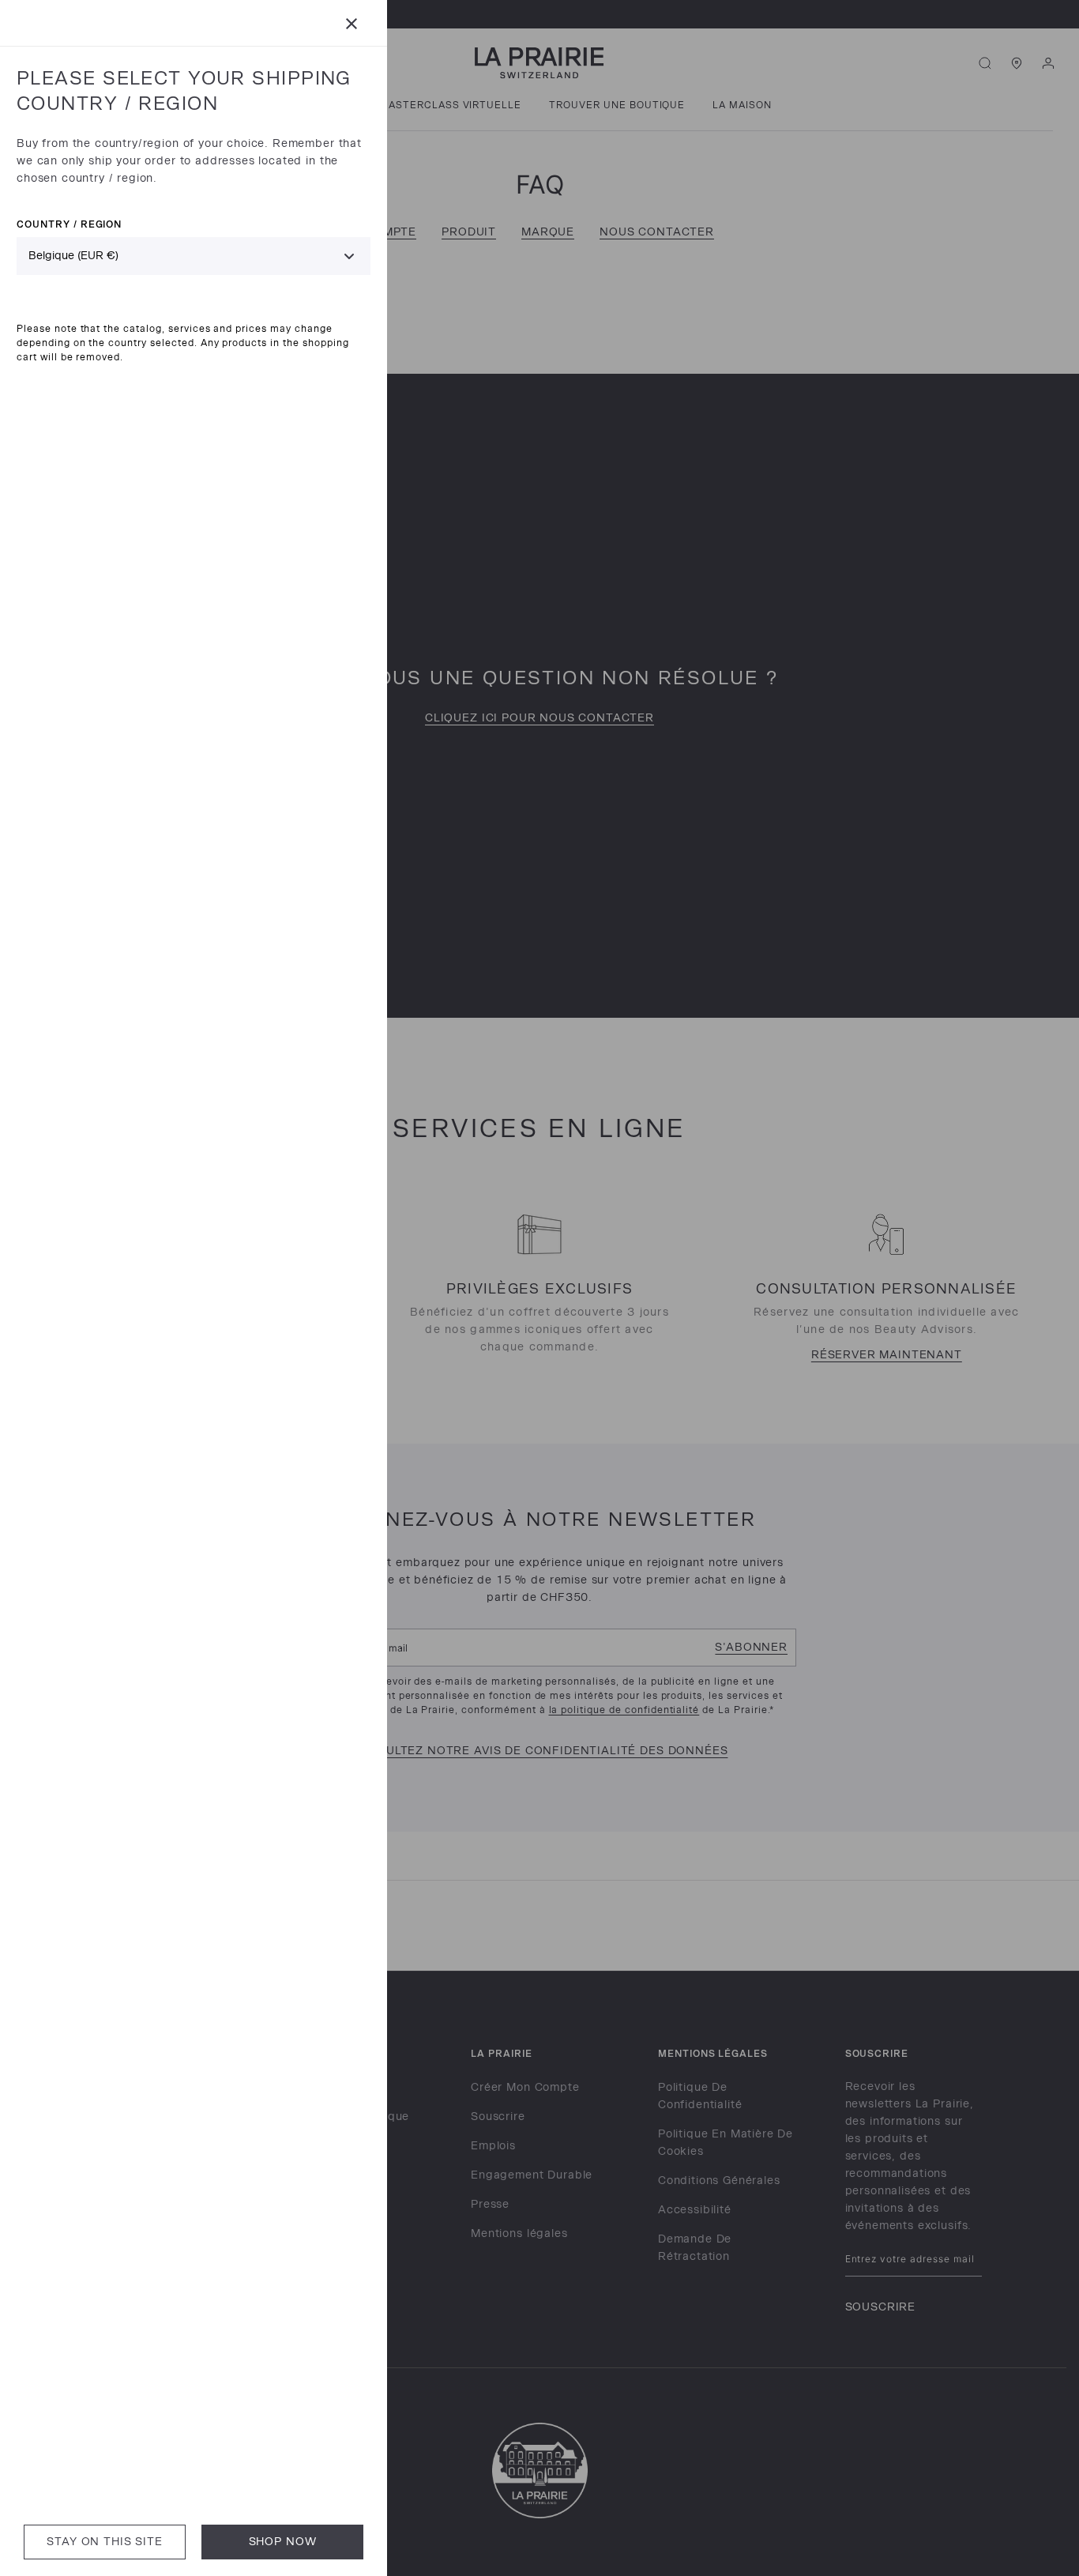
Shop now (283, 2542)
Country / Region (69, 224)
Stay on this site (104, 2542)
